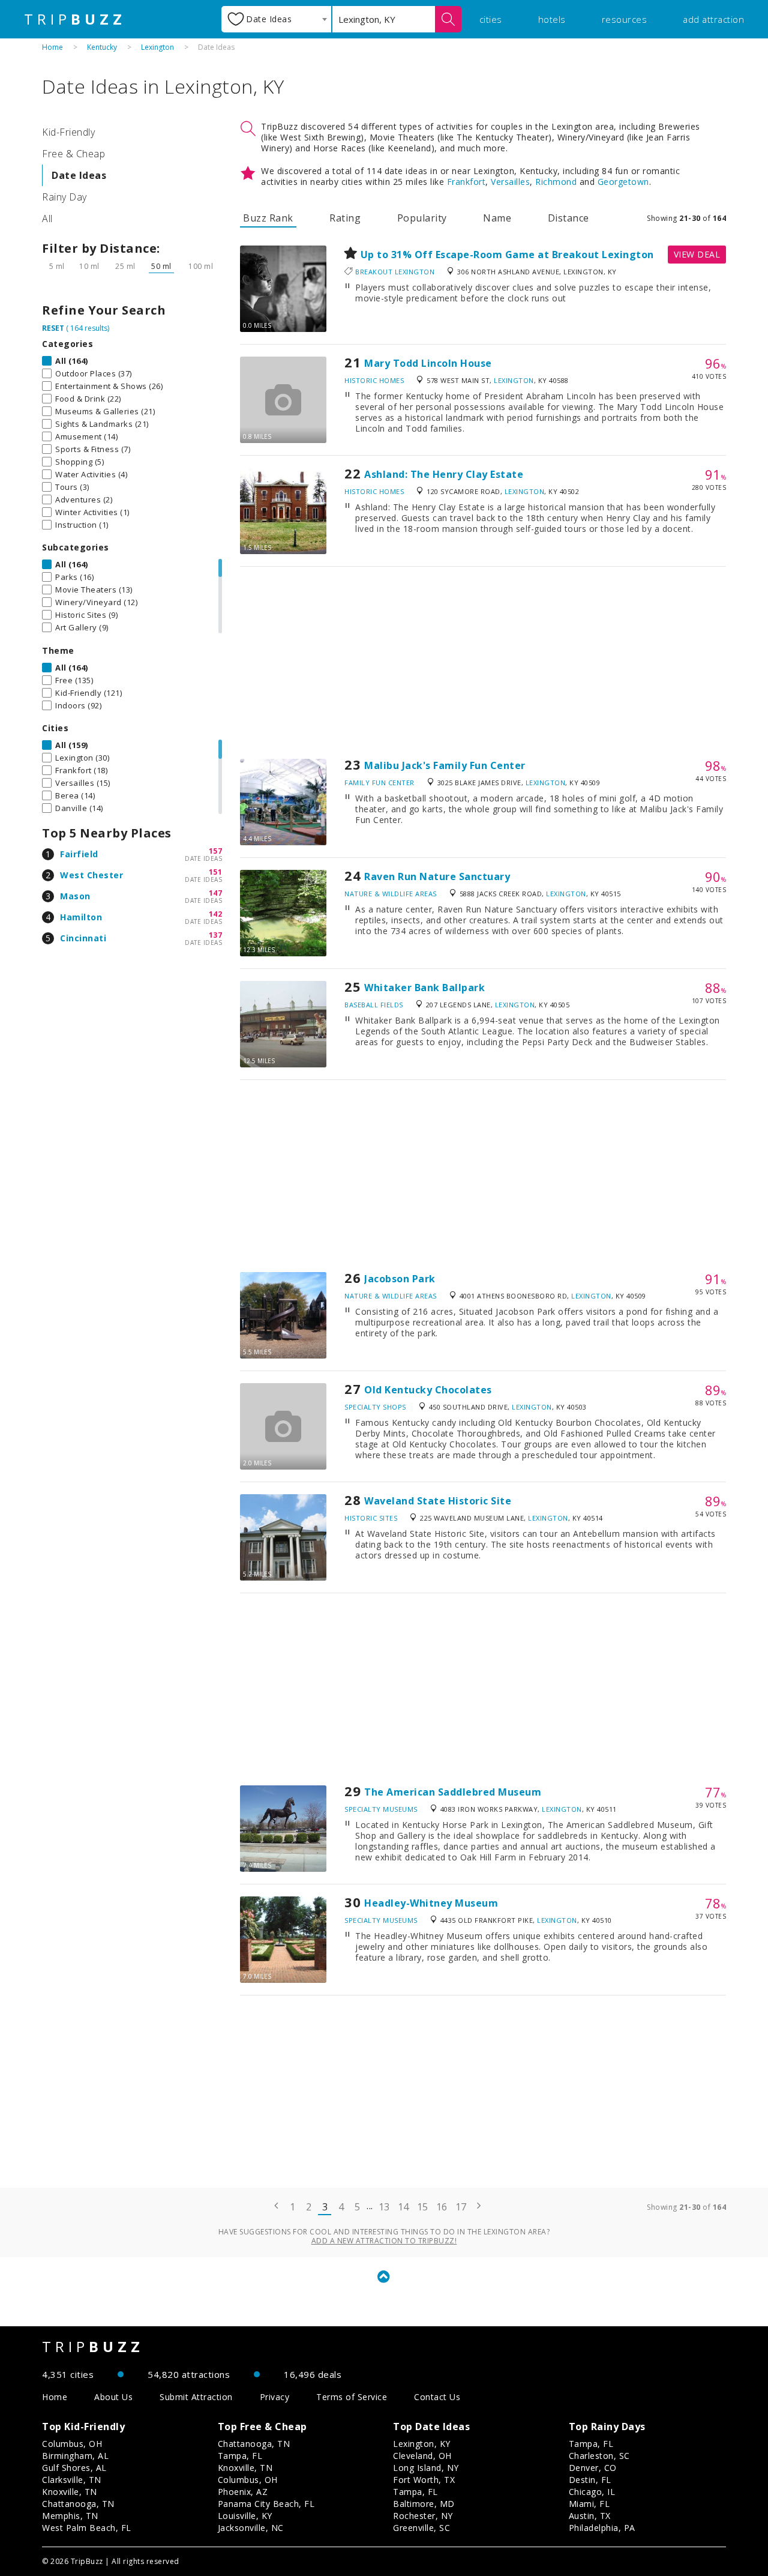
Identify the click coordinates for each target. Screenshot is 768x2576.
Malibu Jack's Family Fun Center (445, 765)
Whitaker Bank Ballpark (424, 988)
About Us (113, 2397)
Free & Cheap (73, 154)
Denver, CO (593, 2468)
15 (423, 2207)
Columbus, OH (72, 2444)
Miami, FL (589, 2504)
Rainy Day (64, 197)
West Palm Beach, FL (87, 2528)
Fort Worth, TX (424, 2480)
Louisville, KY (245, 2516)
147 (216, 893)
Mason (75, 896)
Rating (345, 218)
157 (216, 851)
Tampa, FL (240, 2456)
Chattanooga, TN (78, 2504)
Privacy (275, 2397)
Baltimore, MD (424, 2504)
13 (384, 2207)
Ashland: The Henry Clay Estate (444, 474)
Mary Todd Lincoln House (428, 363)
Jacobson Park (400, 1279)
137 (216, 935)
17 (461, 2207)
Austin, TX (590, 2516)
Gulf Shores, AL (74, 2468)
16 (442, 2207)
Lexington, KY (422, 2444)
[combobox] (276, 19)
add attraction (713, 19)
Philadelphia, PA (602, 2528)
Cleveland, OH (422, 2456)
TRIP (75, 19)
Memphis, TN (70, 2516)
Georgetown (623, 182)
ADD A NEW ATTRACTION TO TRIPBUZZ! (384, 2241)
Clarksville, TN (72, 2480)
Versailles (510, 182)
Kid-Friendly (68, 132)
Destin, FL (590, 2480)
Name (497, 218)
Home (52, 47)
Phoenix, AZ (243, 2492)
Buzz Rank (268, 218)
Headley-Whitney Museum (431, 1903)
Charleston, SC (599, 2456)
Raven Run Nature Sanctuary (437, 876)
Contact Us (437, 2397)
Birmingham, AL (75, 2456)
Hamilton (81, 917)
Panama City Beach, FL (266, 2504)
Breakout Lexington (395, 272)
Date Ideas (79, 175)
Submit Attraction (196, 2397)
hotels (552, 19)
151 (216, 872)
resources (625, 19)
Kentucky (102, 47)
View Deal (697, 254)
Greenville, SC (421, 2528)
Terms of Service (352, 2397)
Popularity (422, 218)
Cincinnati (83, 938)
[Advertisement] (483, 663)
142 (216, 914)
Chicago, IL (592, 2492)
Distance (568, 218)
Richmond (556, 182)
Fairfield (79, 854)
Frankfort (466, 182)
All (47, 219)
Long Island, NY (426, 2468)
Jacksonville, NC (251, 2528)
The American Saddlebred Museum (453, 1792)
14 (403, 2207)
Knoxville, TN (70, 2492)
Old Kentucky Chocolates (428, 1390)
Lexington (157, 47)
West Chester (91, 875)
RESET (53, 328)
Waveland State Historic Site (438, 1501)
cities (491, 19)
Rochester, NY (423, 2516)
